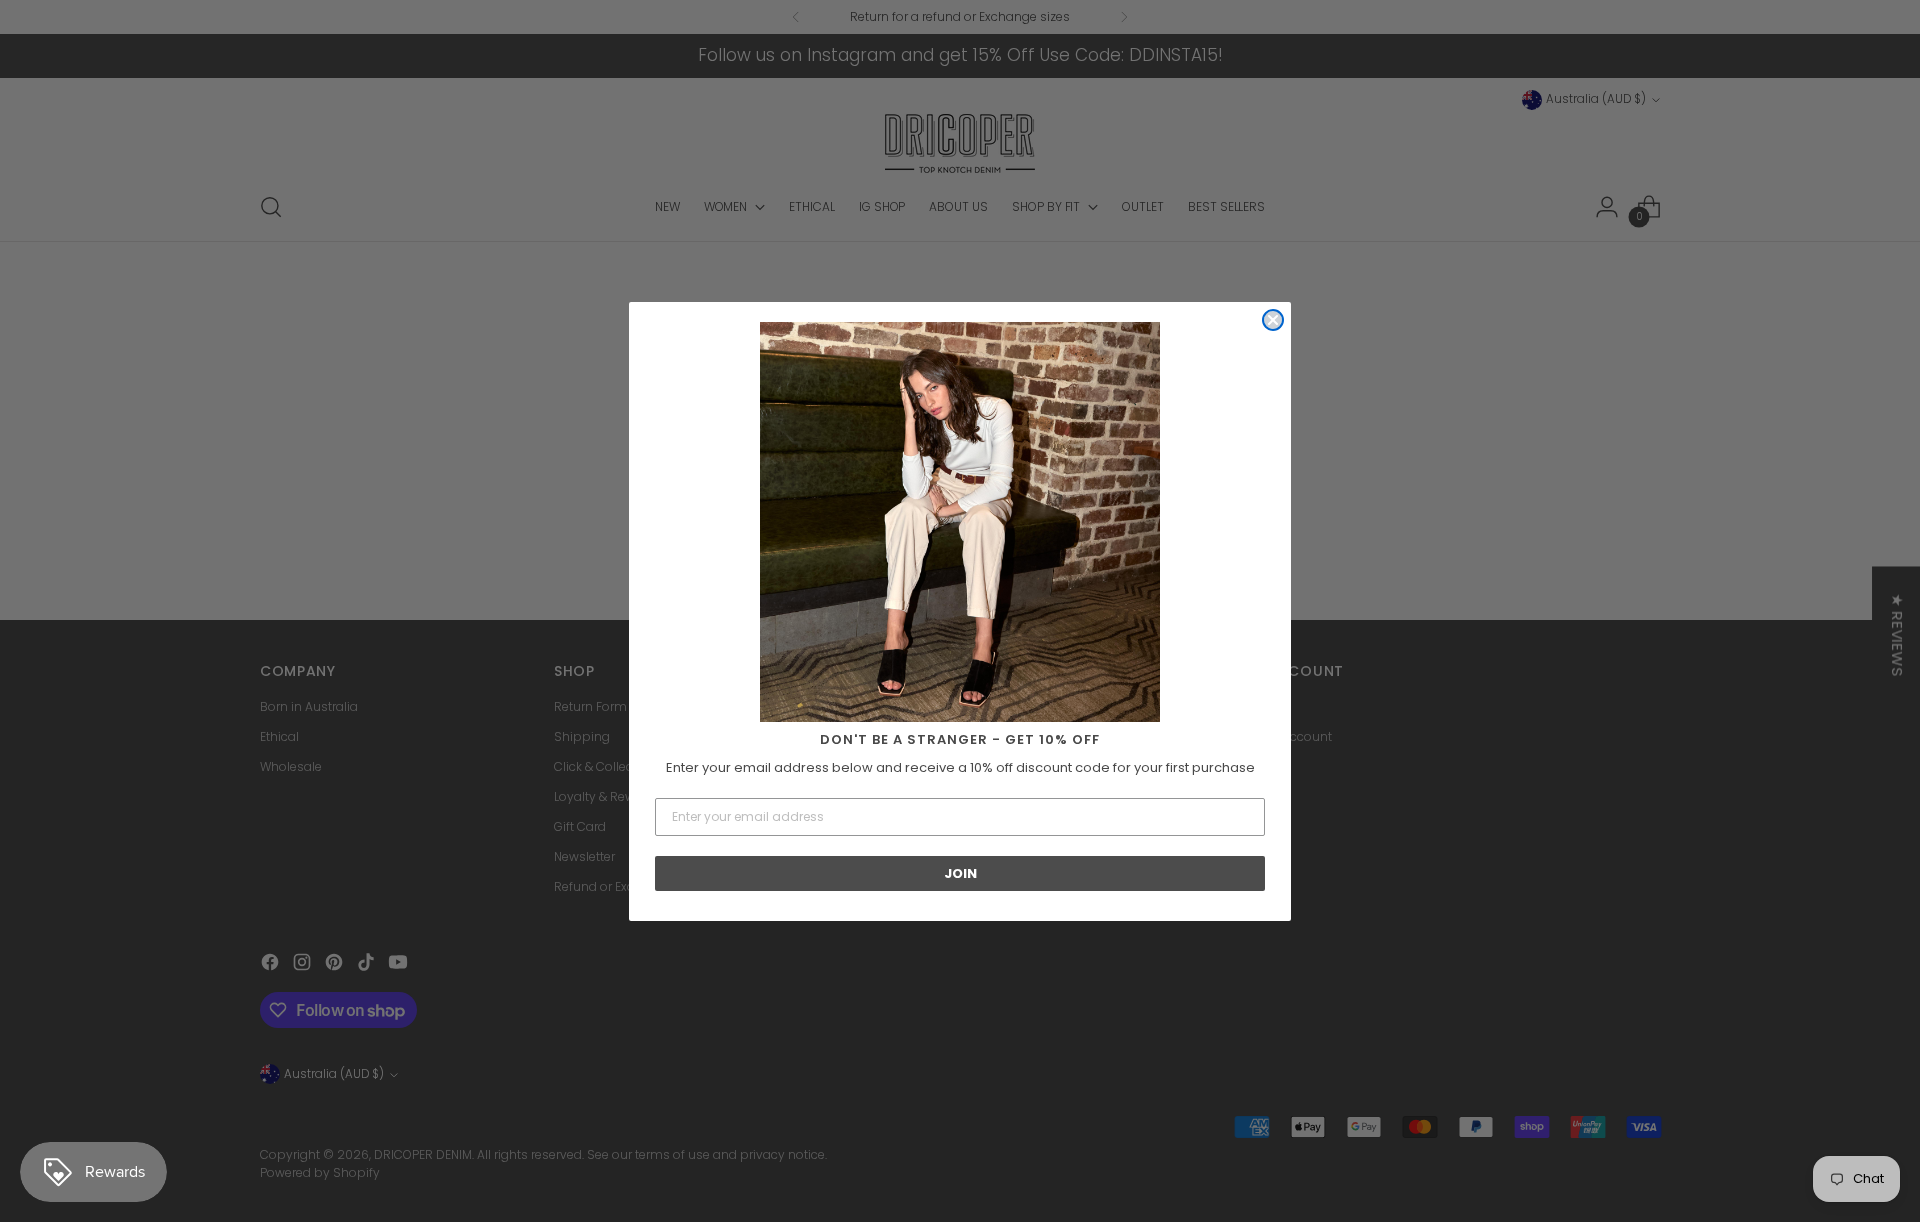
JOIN (960, 873)
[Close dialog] (1273, 320)
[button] (960, 522)
